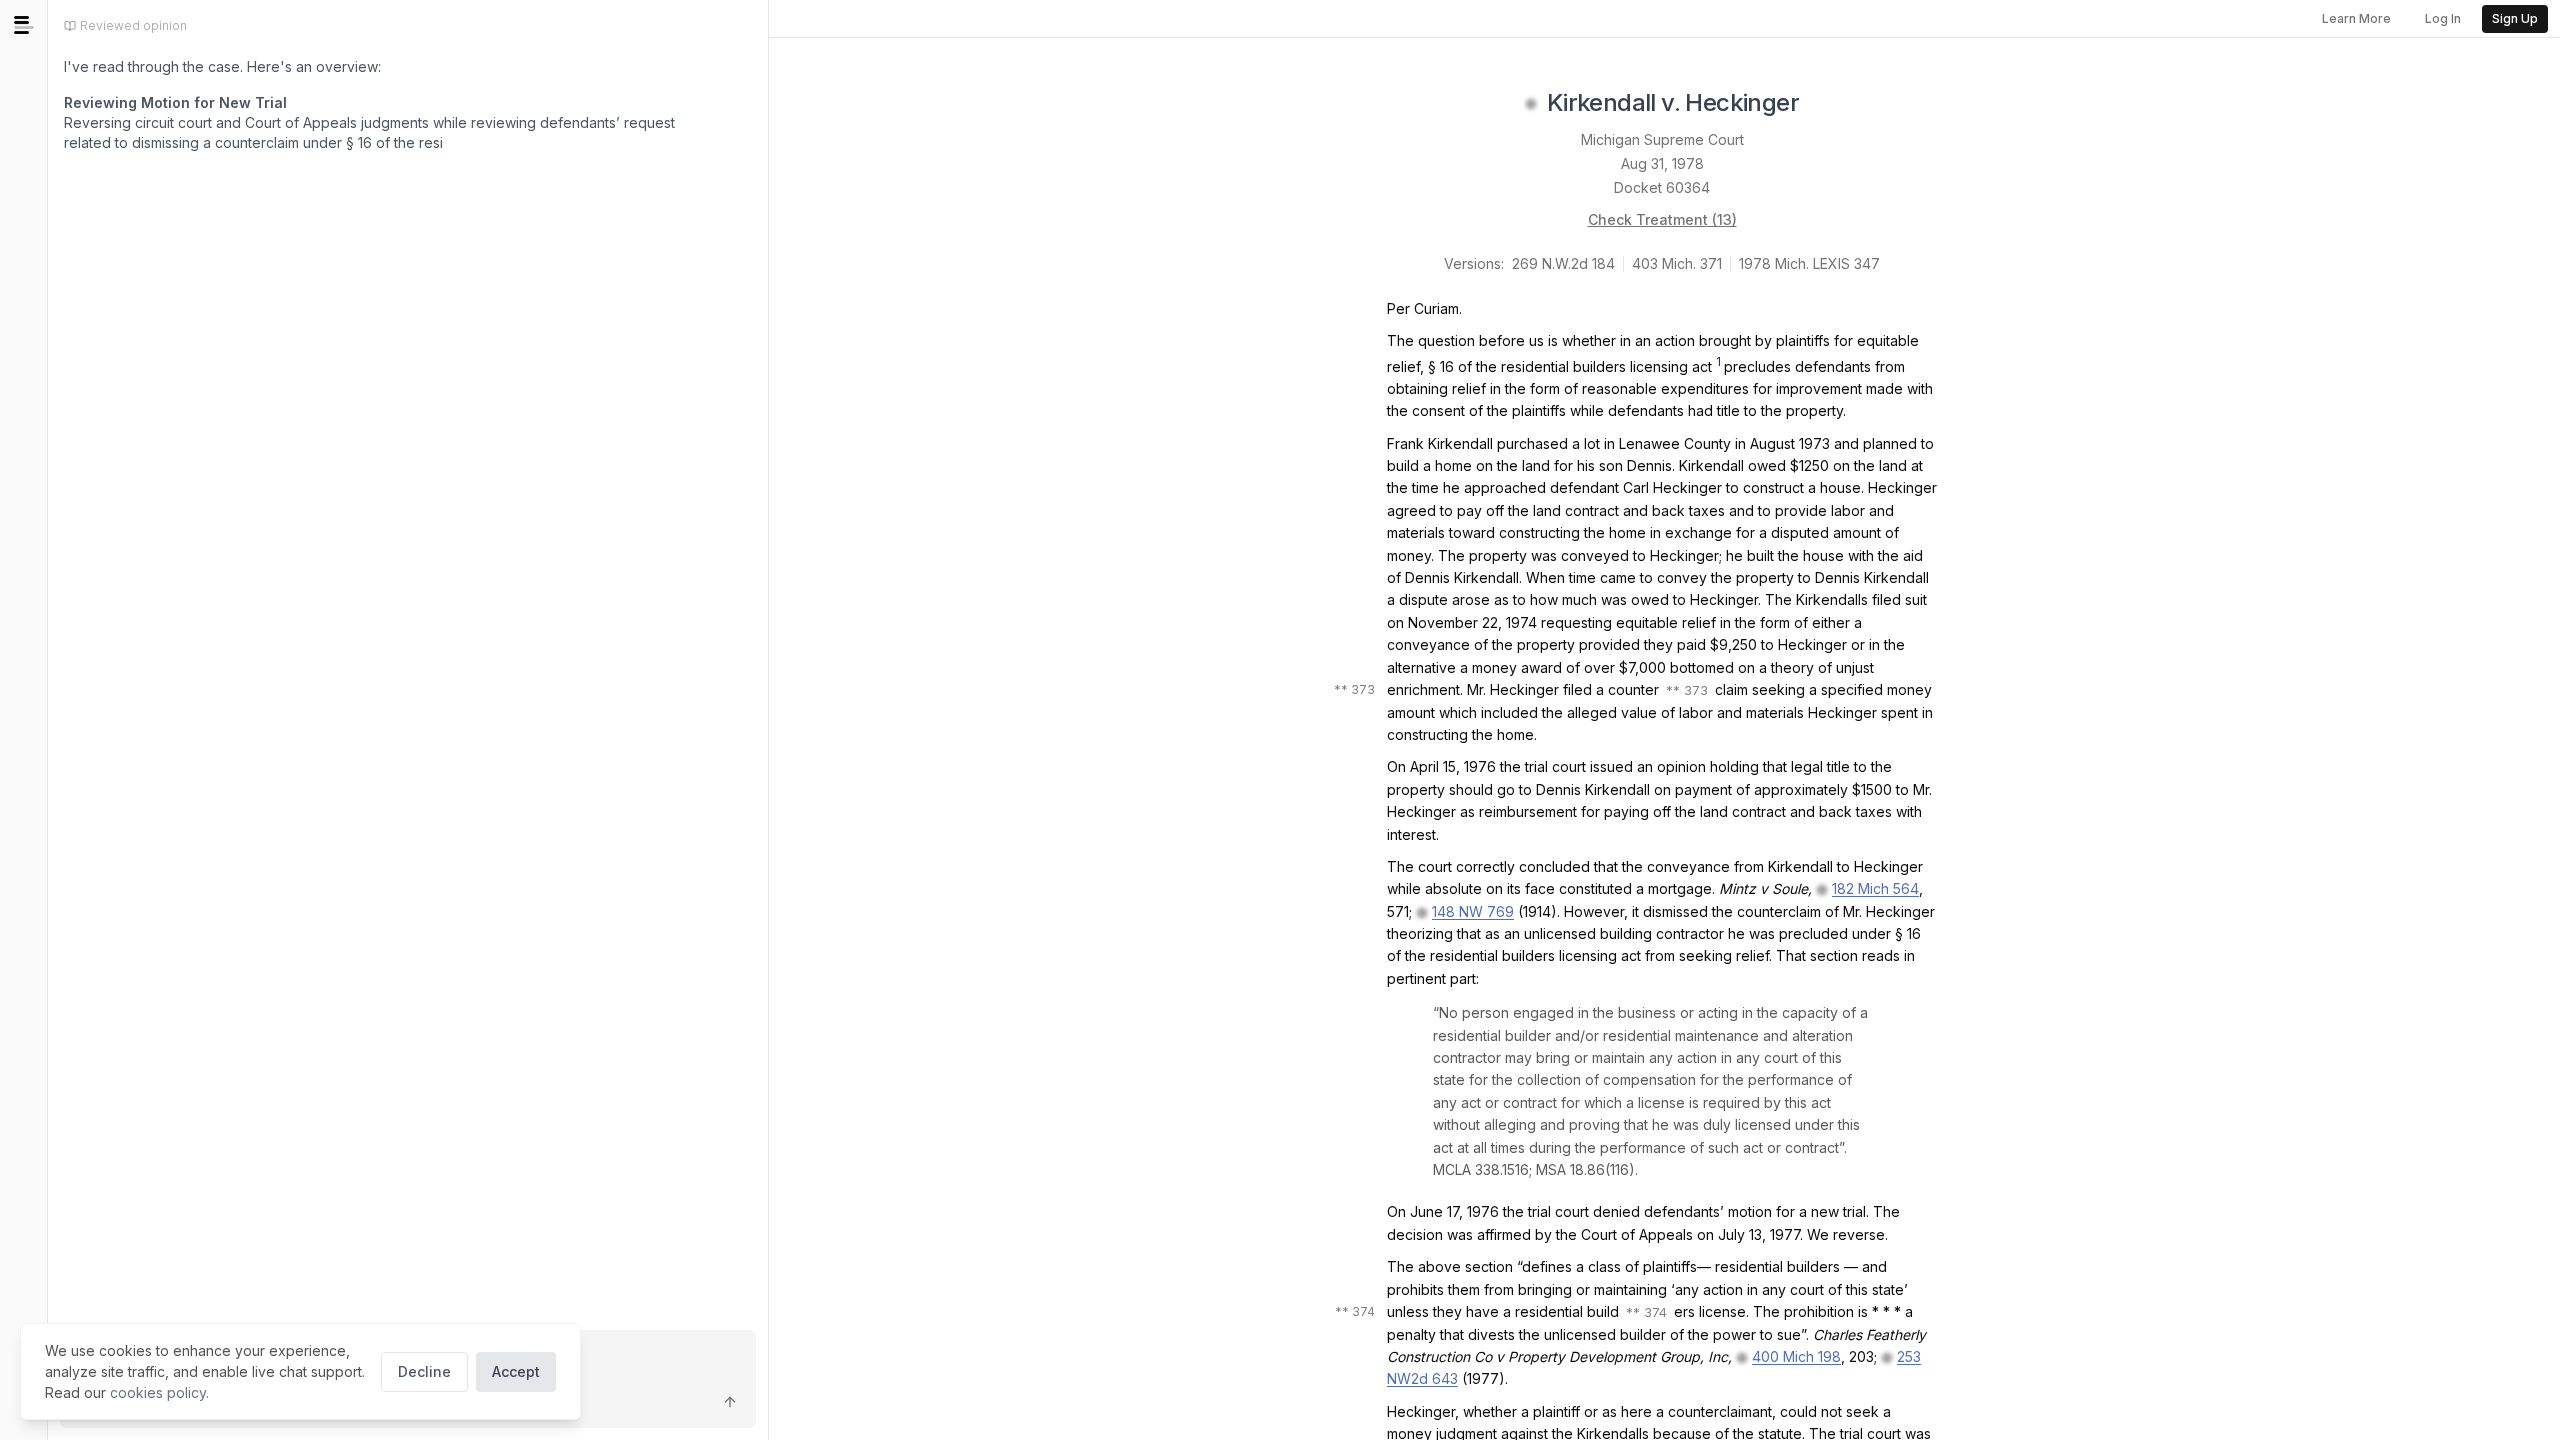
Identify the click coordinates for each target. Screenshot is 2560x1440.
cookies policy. (159, 1392)
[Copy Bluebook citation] (1821, 104)
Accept (516, 1371)
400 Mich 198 (1796, 1356)
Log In (2443, 18)
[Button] (730, 1402)
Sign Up (2515, 18)
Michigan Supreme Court (1662, 139)
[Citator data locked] (1531, 104)
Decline (424, 1371)
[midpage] (24, 25)
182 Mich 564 (1875, 888)
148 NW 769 (1473, 911)
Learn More (2356, 18)
